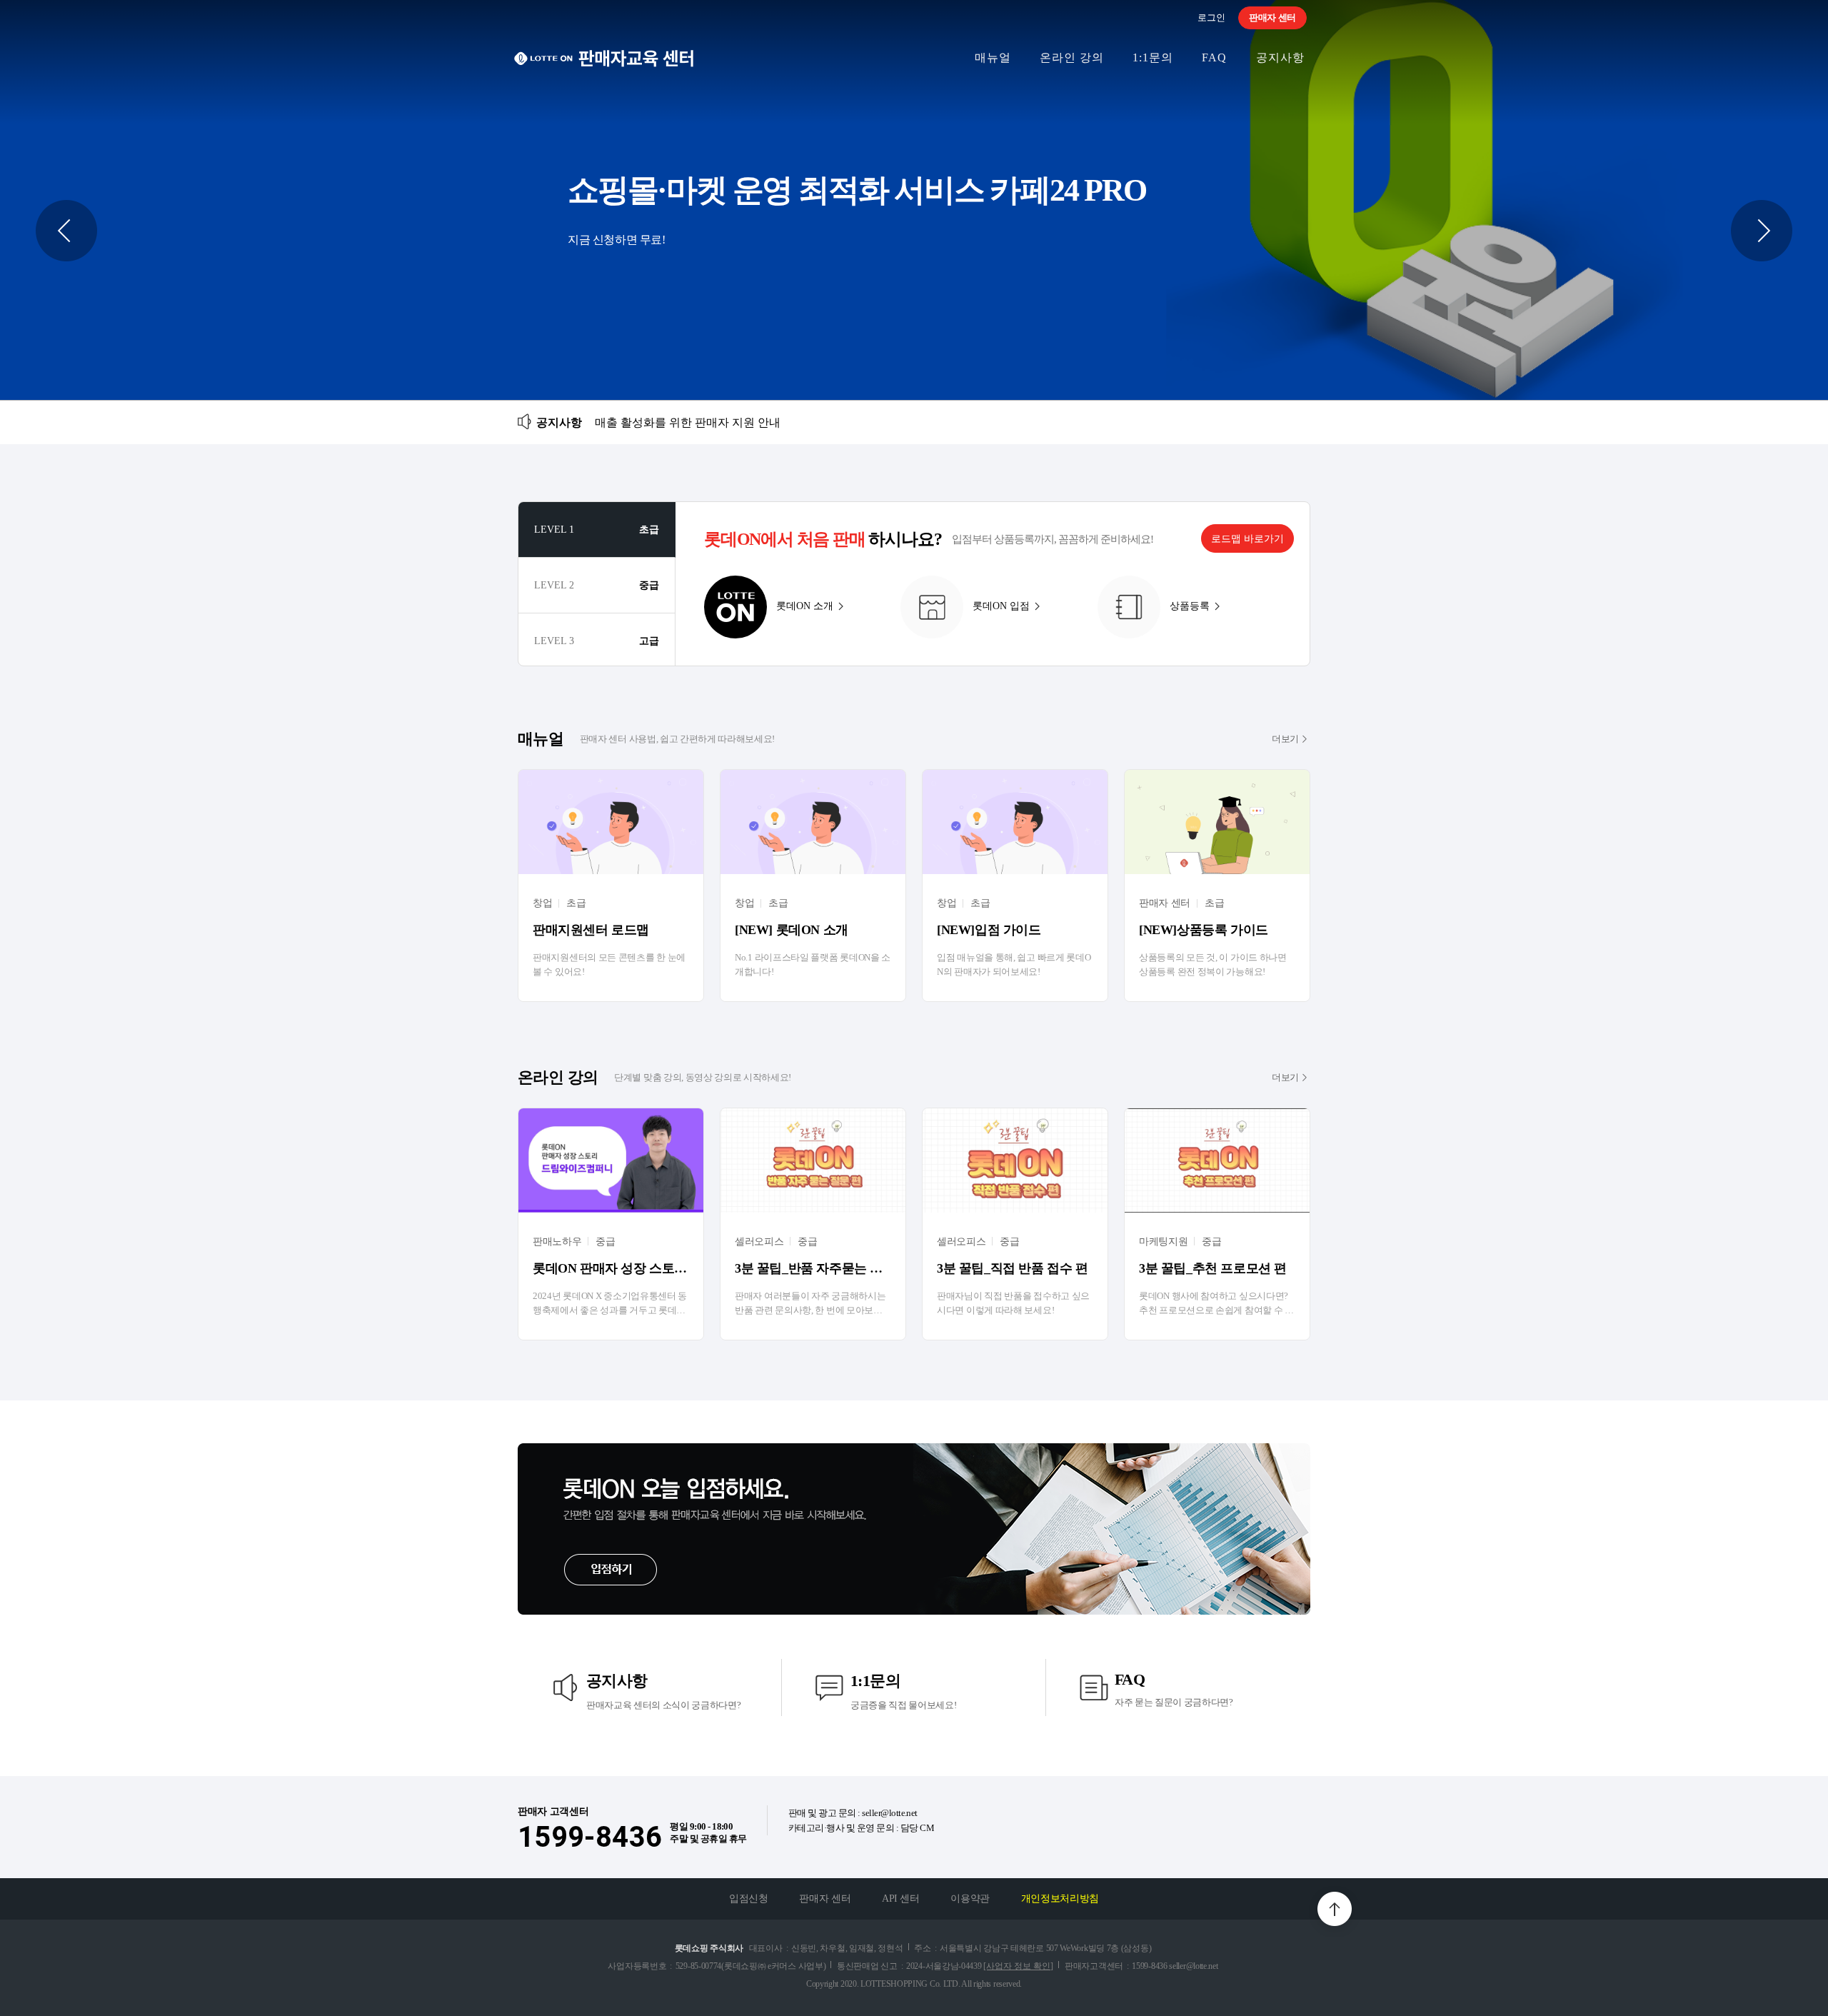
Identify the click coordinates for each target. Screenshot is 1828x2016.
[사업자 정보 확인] (1018, 1966)
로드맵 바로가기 (1247, 539)
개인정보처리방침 (1060, 1899)
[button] (66, 231)
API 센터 (901, 1899)
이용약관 (970, 1899)
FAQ (1214, 57)
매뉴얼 (993, 57)
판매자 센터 (1272, 17)
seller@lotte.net (890, 1813)
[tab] (597, 530)
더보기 (1285, 739)
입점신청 (749, 1899)
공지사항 (1280, 57)
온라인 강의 (1072, 57)
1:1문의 (1153, 57)
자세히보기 (914, 200)
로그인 (1211, 17)
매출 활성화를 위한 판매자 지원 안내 (688, 422)
